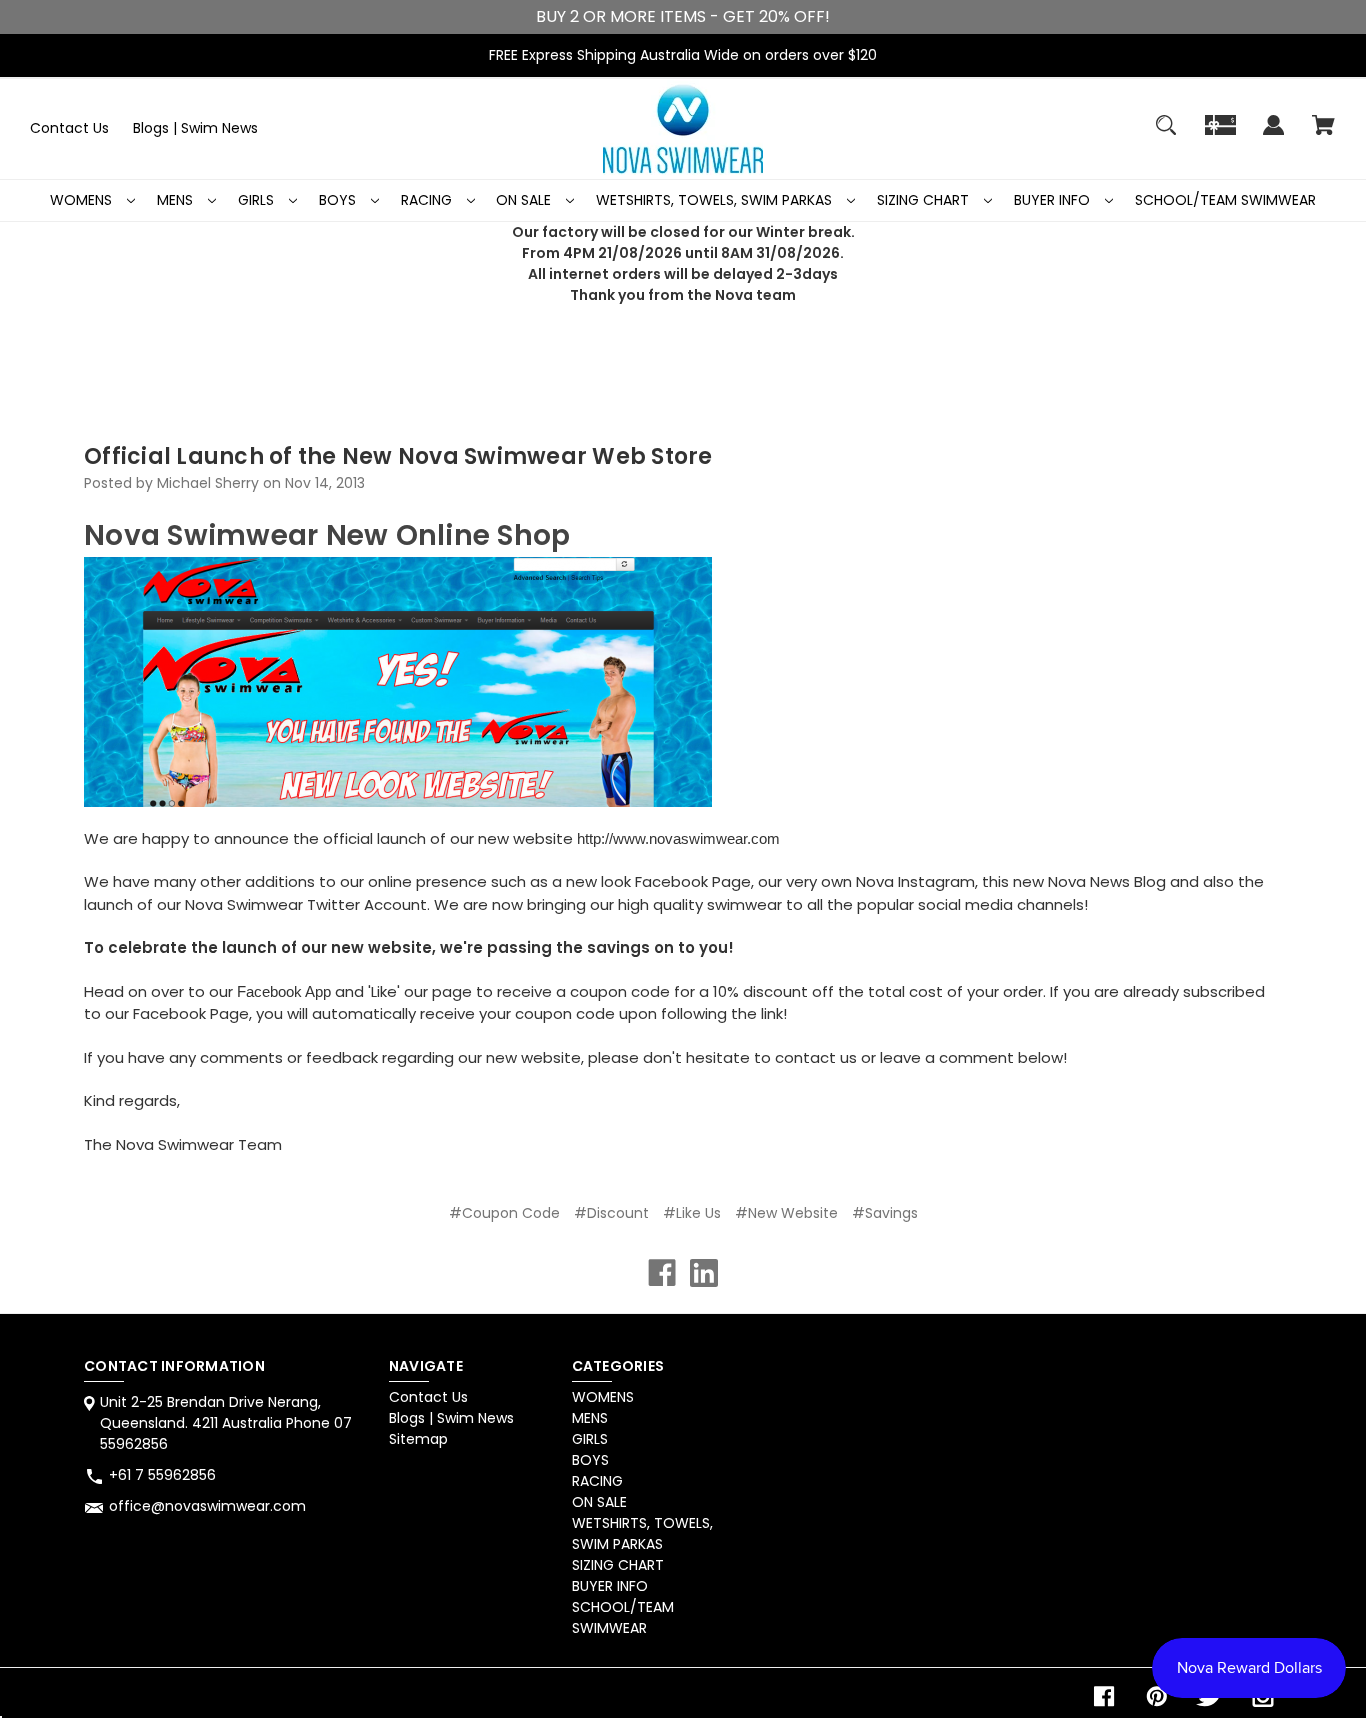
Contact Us (69, 128)
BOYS (339, 200)
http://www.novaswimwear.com (676, 838)
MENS (177, 200)
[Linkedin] (704, 1273)
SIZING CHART (925, 200)
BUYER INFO (1054, 200)
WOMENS (83, 200)
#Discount (611, 1213)
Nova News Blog (1107, 881)
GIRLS (258, 200)
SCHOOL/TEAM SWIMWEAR (1225, 200)
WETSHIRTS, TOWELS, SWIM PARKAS (716, 200)
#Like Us (692, 1213)
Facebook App (284, 991)
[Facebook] (662, 1273)
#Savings (885, 1213)
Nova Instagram (915, 881)
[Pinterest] (1157, 1696)
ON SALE (525, 200)
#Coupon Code (504, 1213)
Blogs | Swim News (195, 128)
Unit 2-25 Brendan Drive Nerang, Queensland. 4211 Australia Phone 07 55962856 (226, 1423)
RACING (428, 200)
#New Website (786, 1213)
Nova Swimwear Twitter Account (306, 904)
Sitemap (418, 1439)
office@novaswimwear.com (207, 1506)
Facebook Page (693, 881)
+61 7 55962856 (162, 1475)
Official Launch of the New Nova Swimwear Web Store (398, 456)
